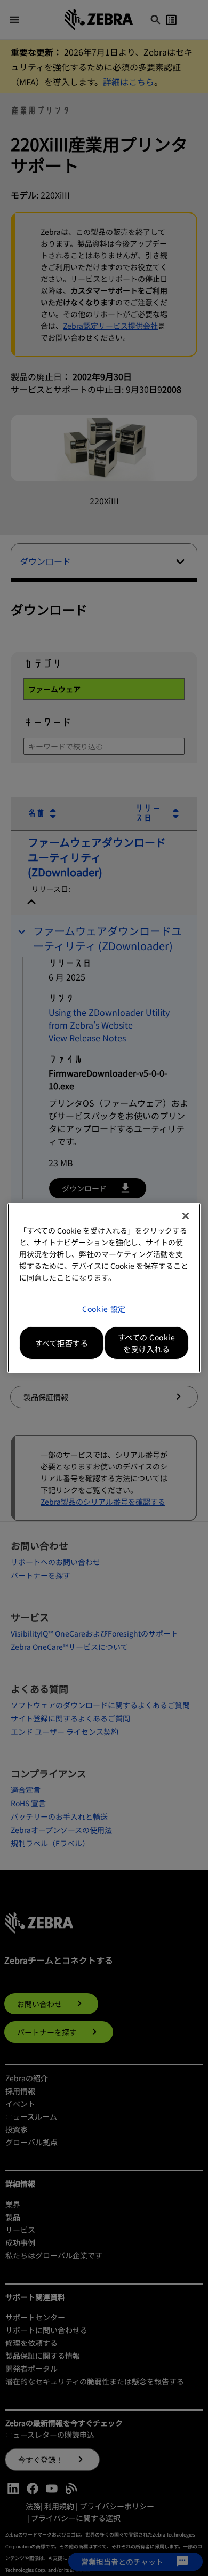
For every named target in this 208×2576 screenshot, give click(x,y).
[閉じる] (186, 1216)
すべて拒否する (62, 1343)
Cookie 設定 (104, 1309)
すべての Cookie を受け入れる (147, 1343)
